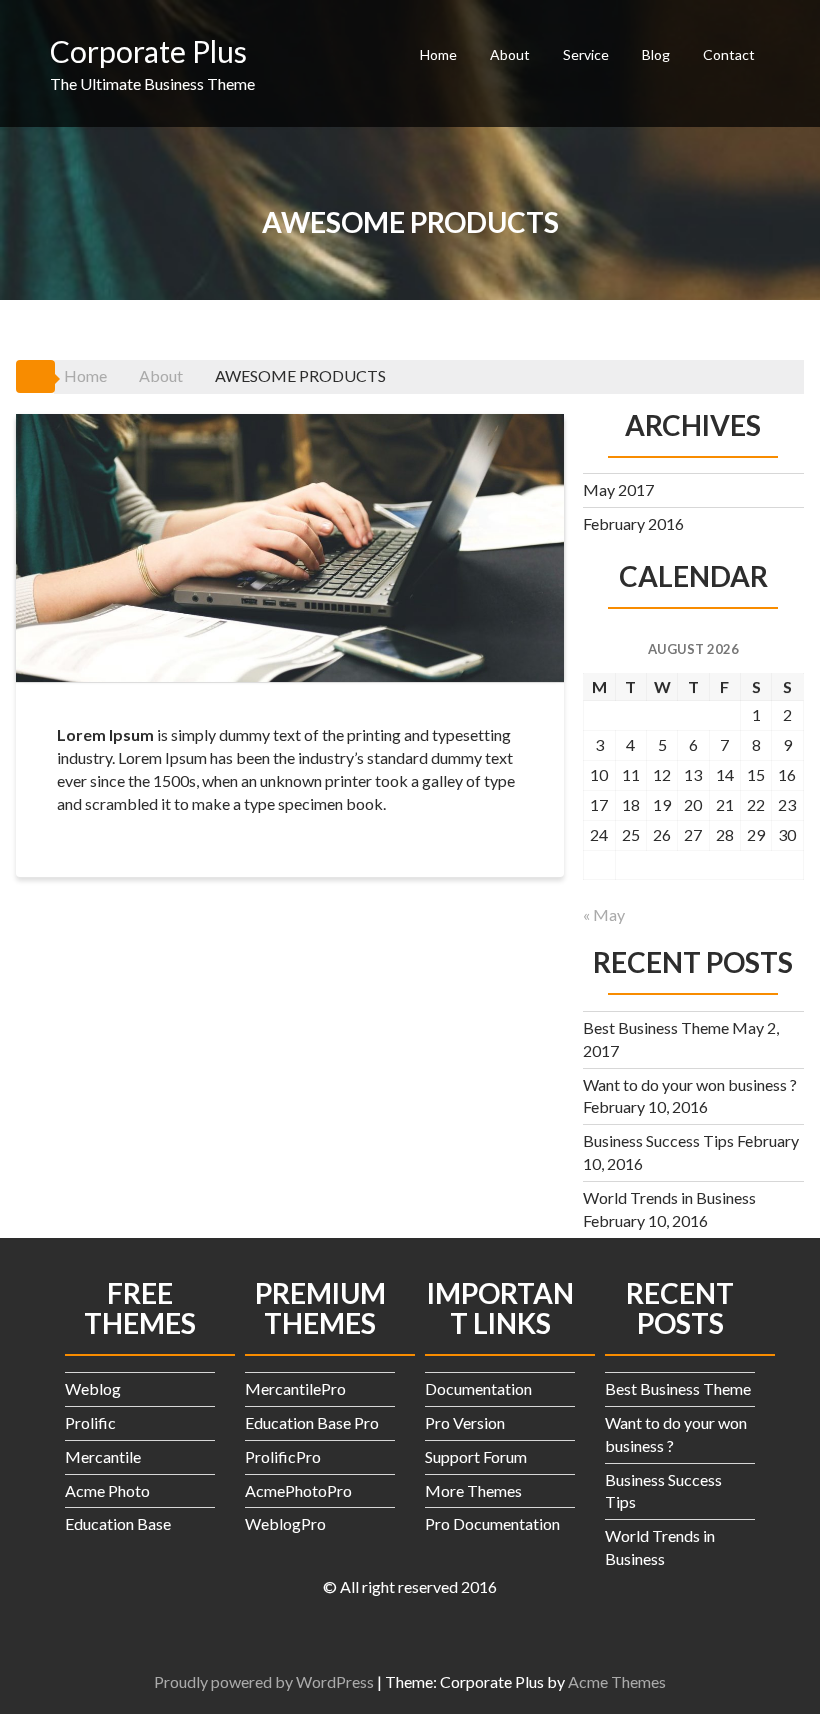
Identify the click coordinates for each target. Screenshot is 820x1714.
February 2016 (633, 523)
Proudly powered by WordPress (264, 1681)
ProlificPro (283, 1456)
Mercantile (103, 1456)
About (510, 54)
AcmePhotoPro (298, 1490)
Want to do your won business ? (690, 1084)
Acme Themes (617, 1681)
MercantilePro (295, 1388)
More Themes (473, 1490)
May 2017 (618, 489)
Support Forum (476, 1456)
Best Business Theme (656, 1027)
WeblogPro (285, 1523)
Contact (729, 54)
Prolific (90, 1422)
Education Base (118, 1523)
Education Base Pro (312, 1422)
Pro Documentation (492, 1523)
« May (604, 914)
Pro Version (465, 1422)
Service (586, 54)
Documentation (478, 1388)
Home (438, 54)
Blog (656, 54)
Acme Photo (107, 1490)
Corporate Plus (148, 51)
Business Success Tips (658, 1140)
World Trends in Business (669, 1197)
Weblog (93, 1388)
